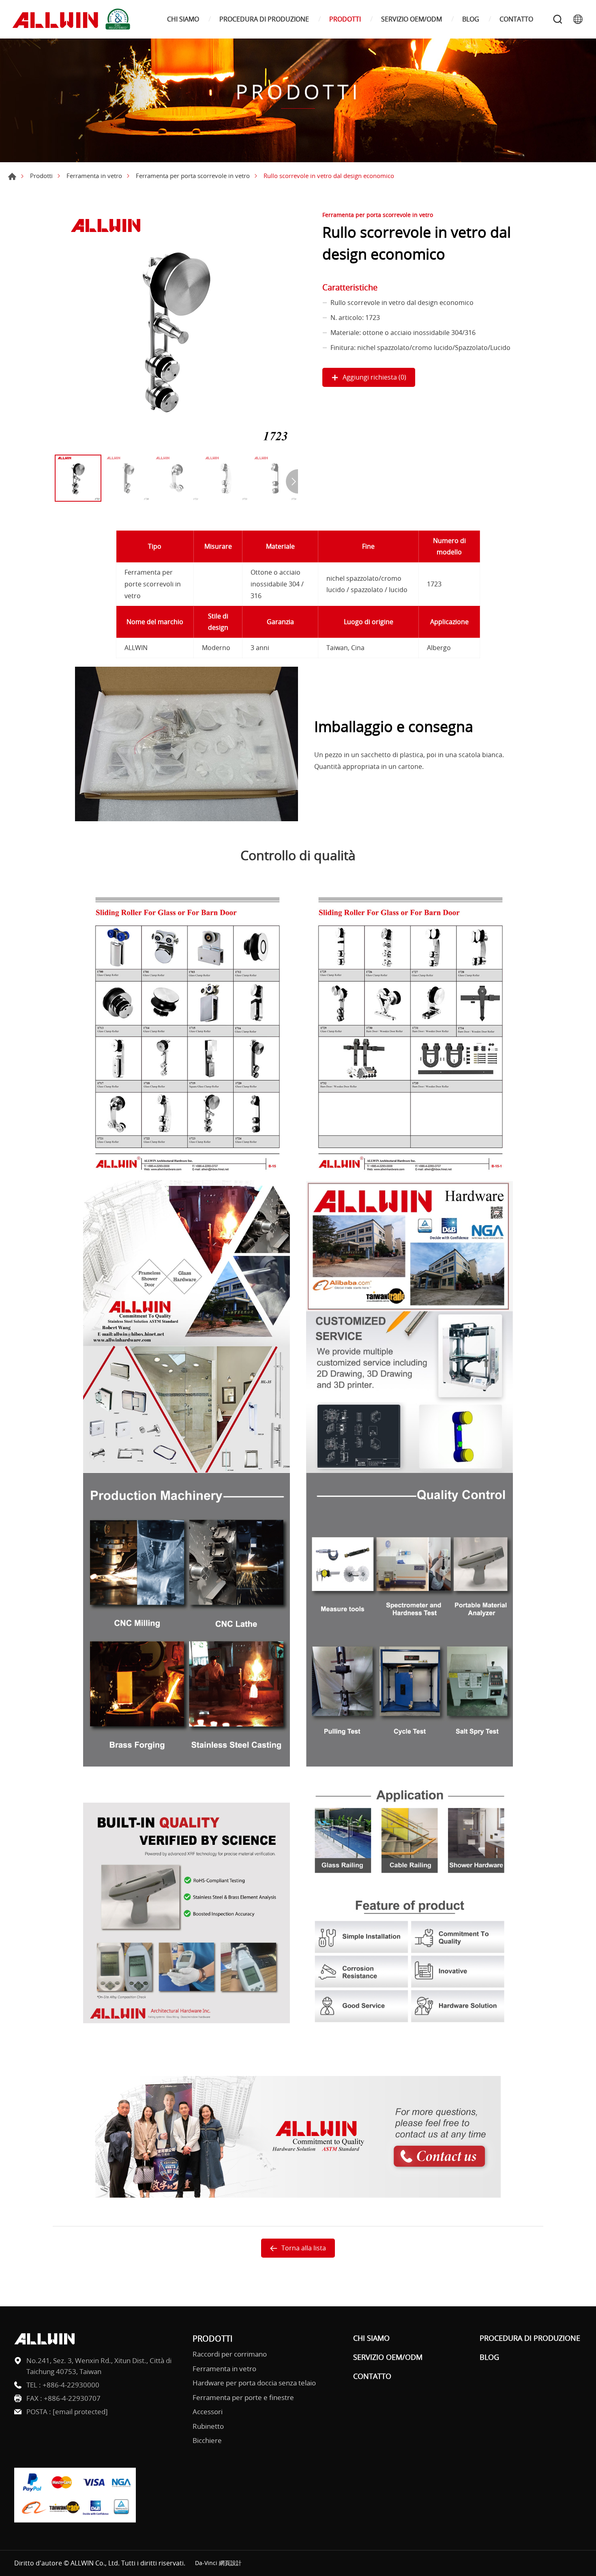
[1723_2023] (176, 329)
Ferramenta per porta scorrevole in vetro (193, 176)
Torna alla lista (304, 2248)
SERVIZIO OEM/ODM (412, 19)
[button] (292, 481)
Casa (12, 176)
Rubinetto (208, 2426)
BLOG (471, 19)
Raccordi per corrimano (230, 2354)
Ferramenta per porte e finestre (243, 2397)
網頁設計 (230, 2563)
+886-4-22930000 (71, 2385)
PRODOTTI (345, 19)
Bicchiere (207, 2440)
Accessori (208, 2412)
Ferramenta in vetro (94, 176)
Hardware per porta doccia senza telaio (254, 2383)
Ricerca (557, 19)
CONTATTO (516, 19)
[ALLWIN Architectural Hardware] (73, 19)
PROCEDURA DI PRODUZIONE (264, 19)
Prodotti (41, 176)
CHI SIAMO (183, 19)
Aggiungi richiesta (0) (374, 377)
